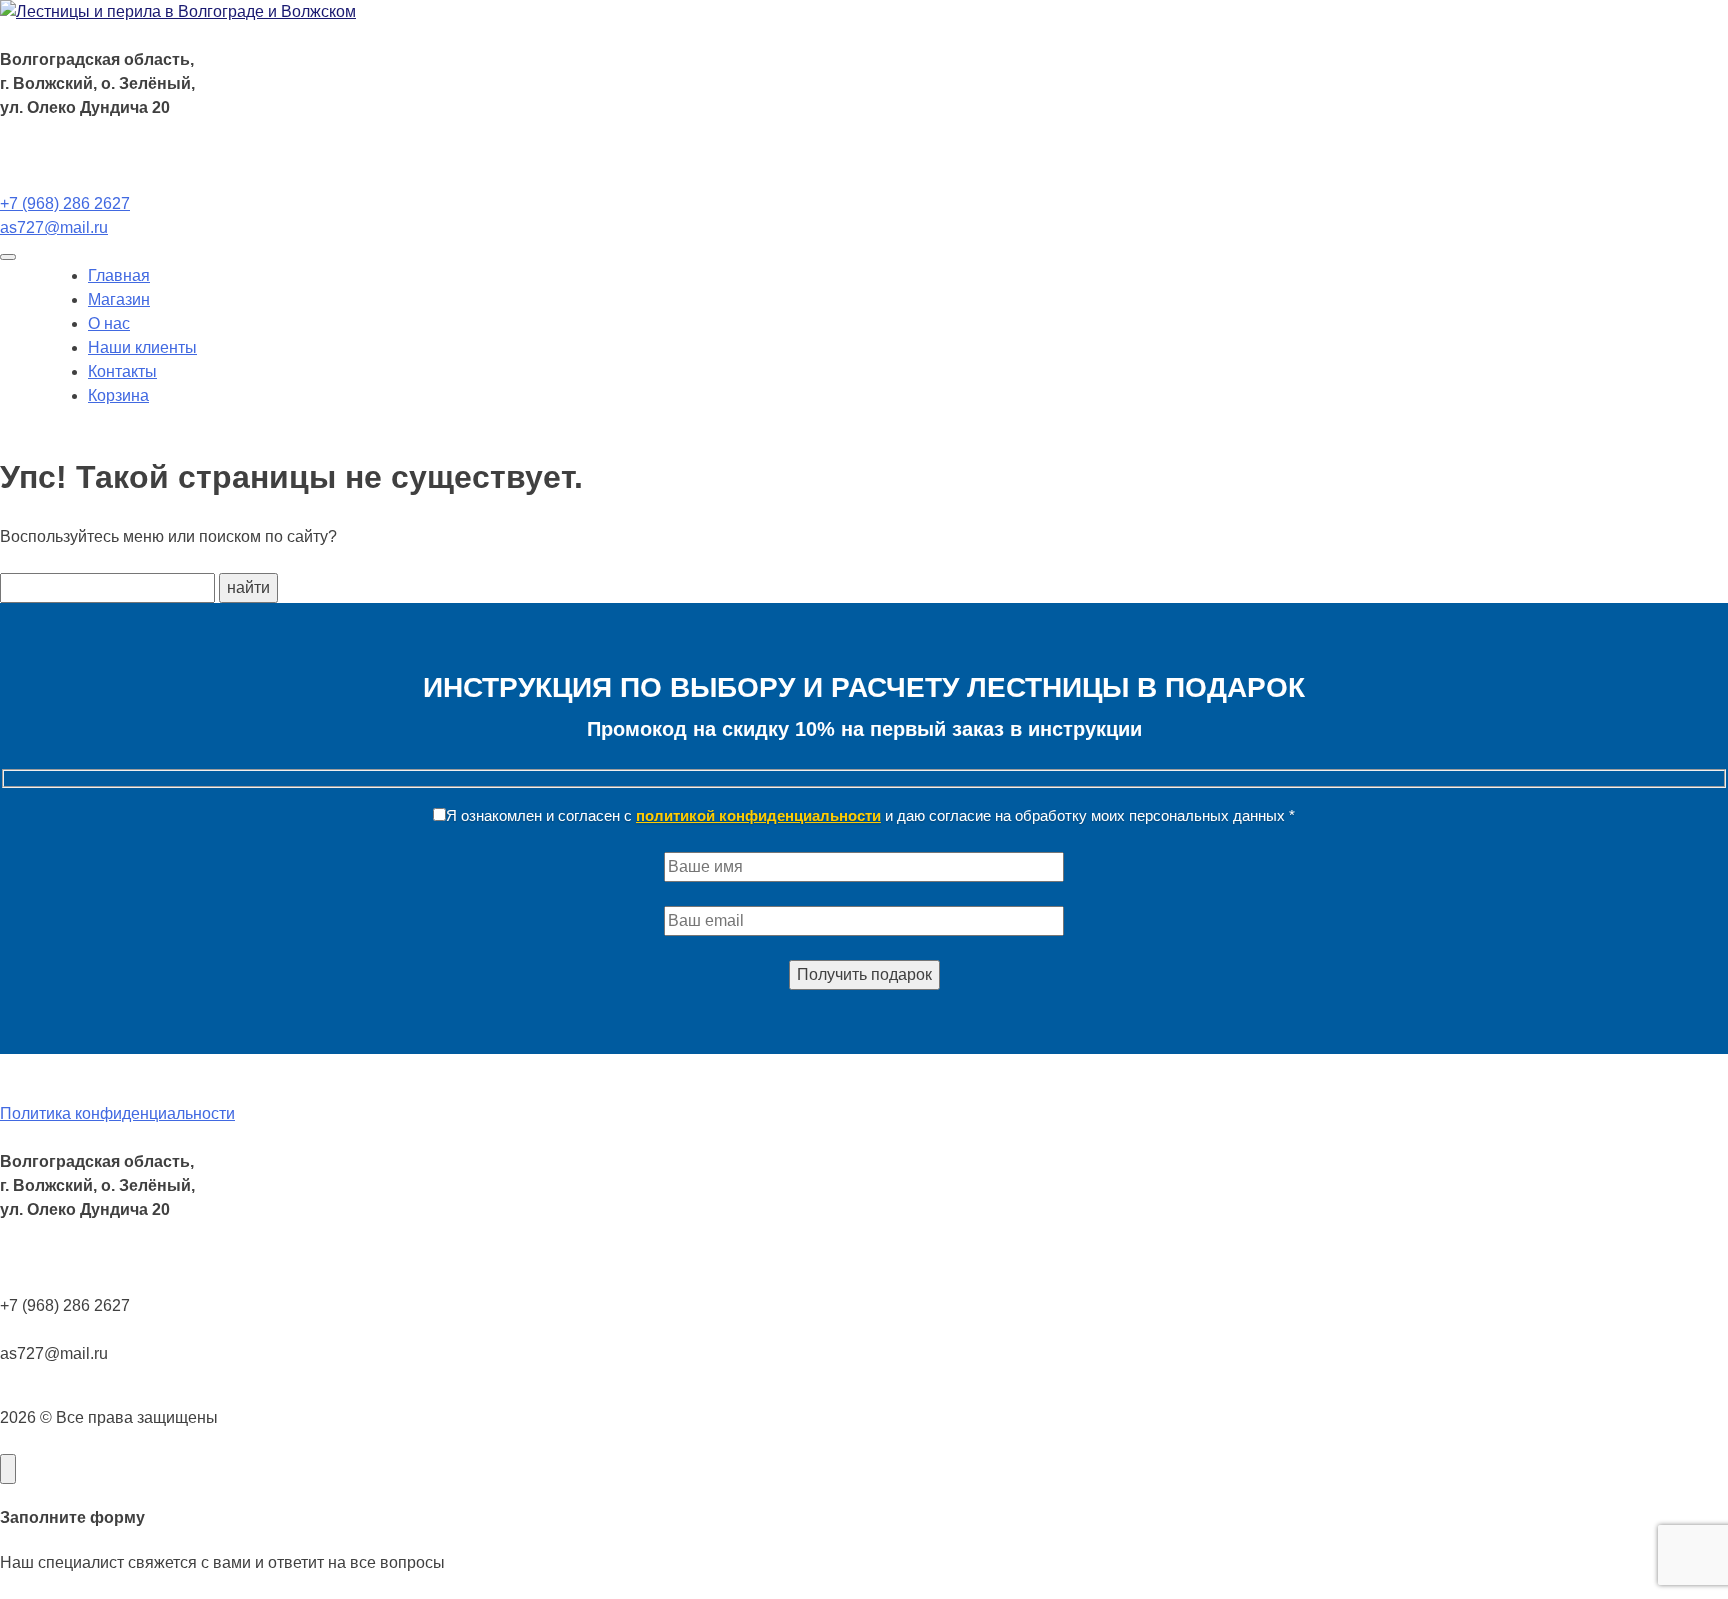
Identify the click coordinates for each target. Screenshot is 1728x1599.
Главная (119, 275)
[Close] (8, 1469)
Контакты (122, 371)
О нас (109, 323)
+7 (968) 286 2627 (65, 203)
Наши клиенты (142, 347)
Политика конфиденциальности (117, 1113)
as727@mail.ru (54, 227)
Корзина (118, 395)
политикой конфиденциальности (758, 815)
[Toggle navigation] (8, 257)
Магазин (119, 299)
